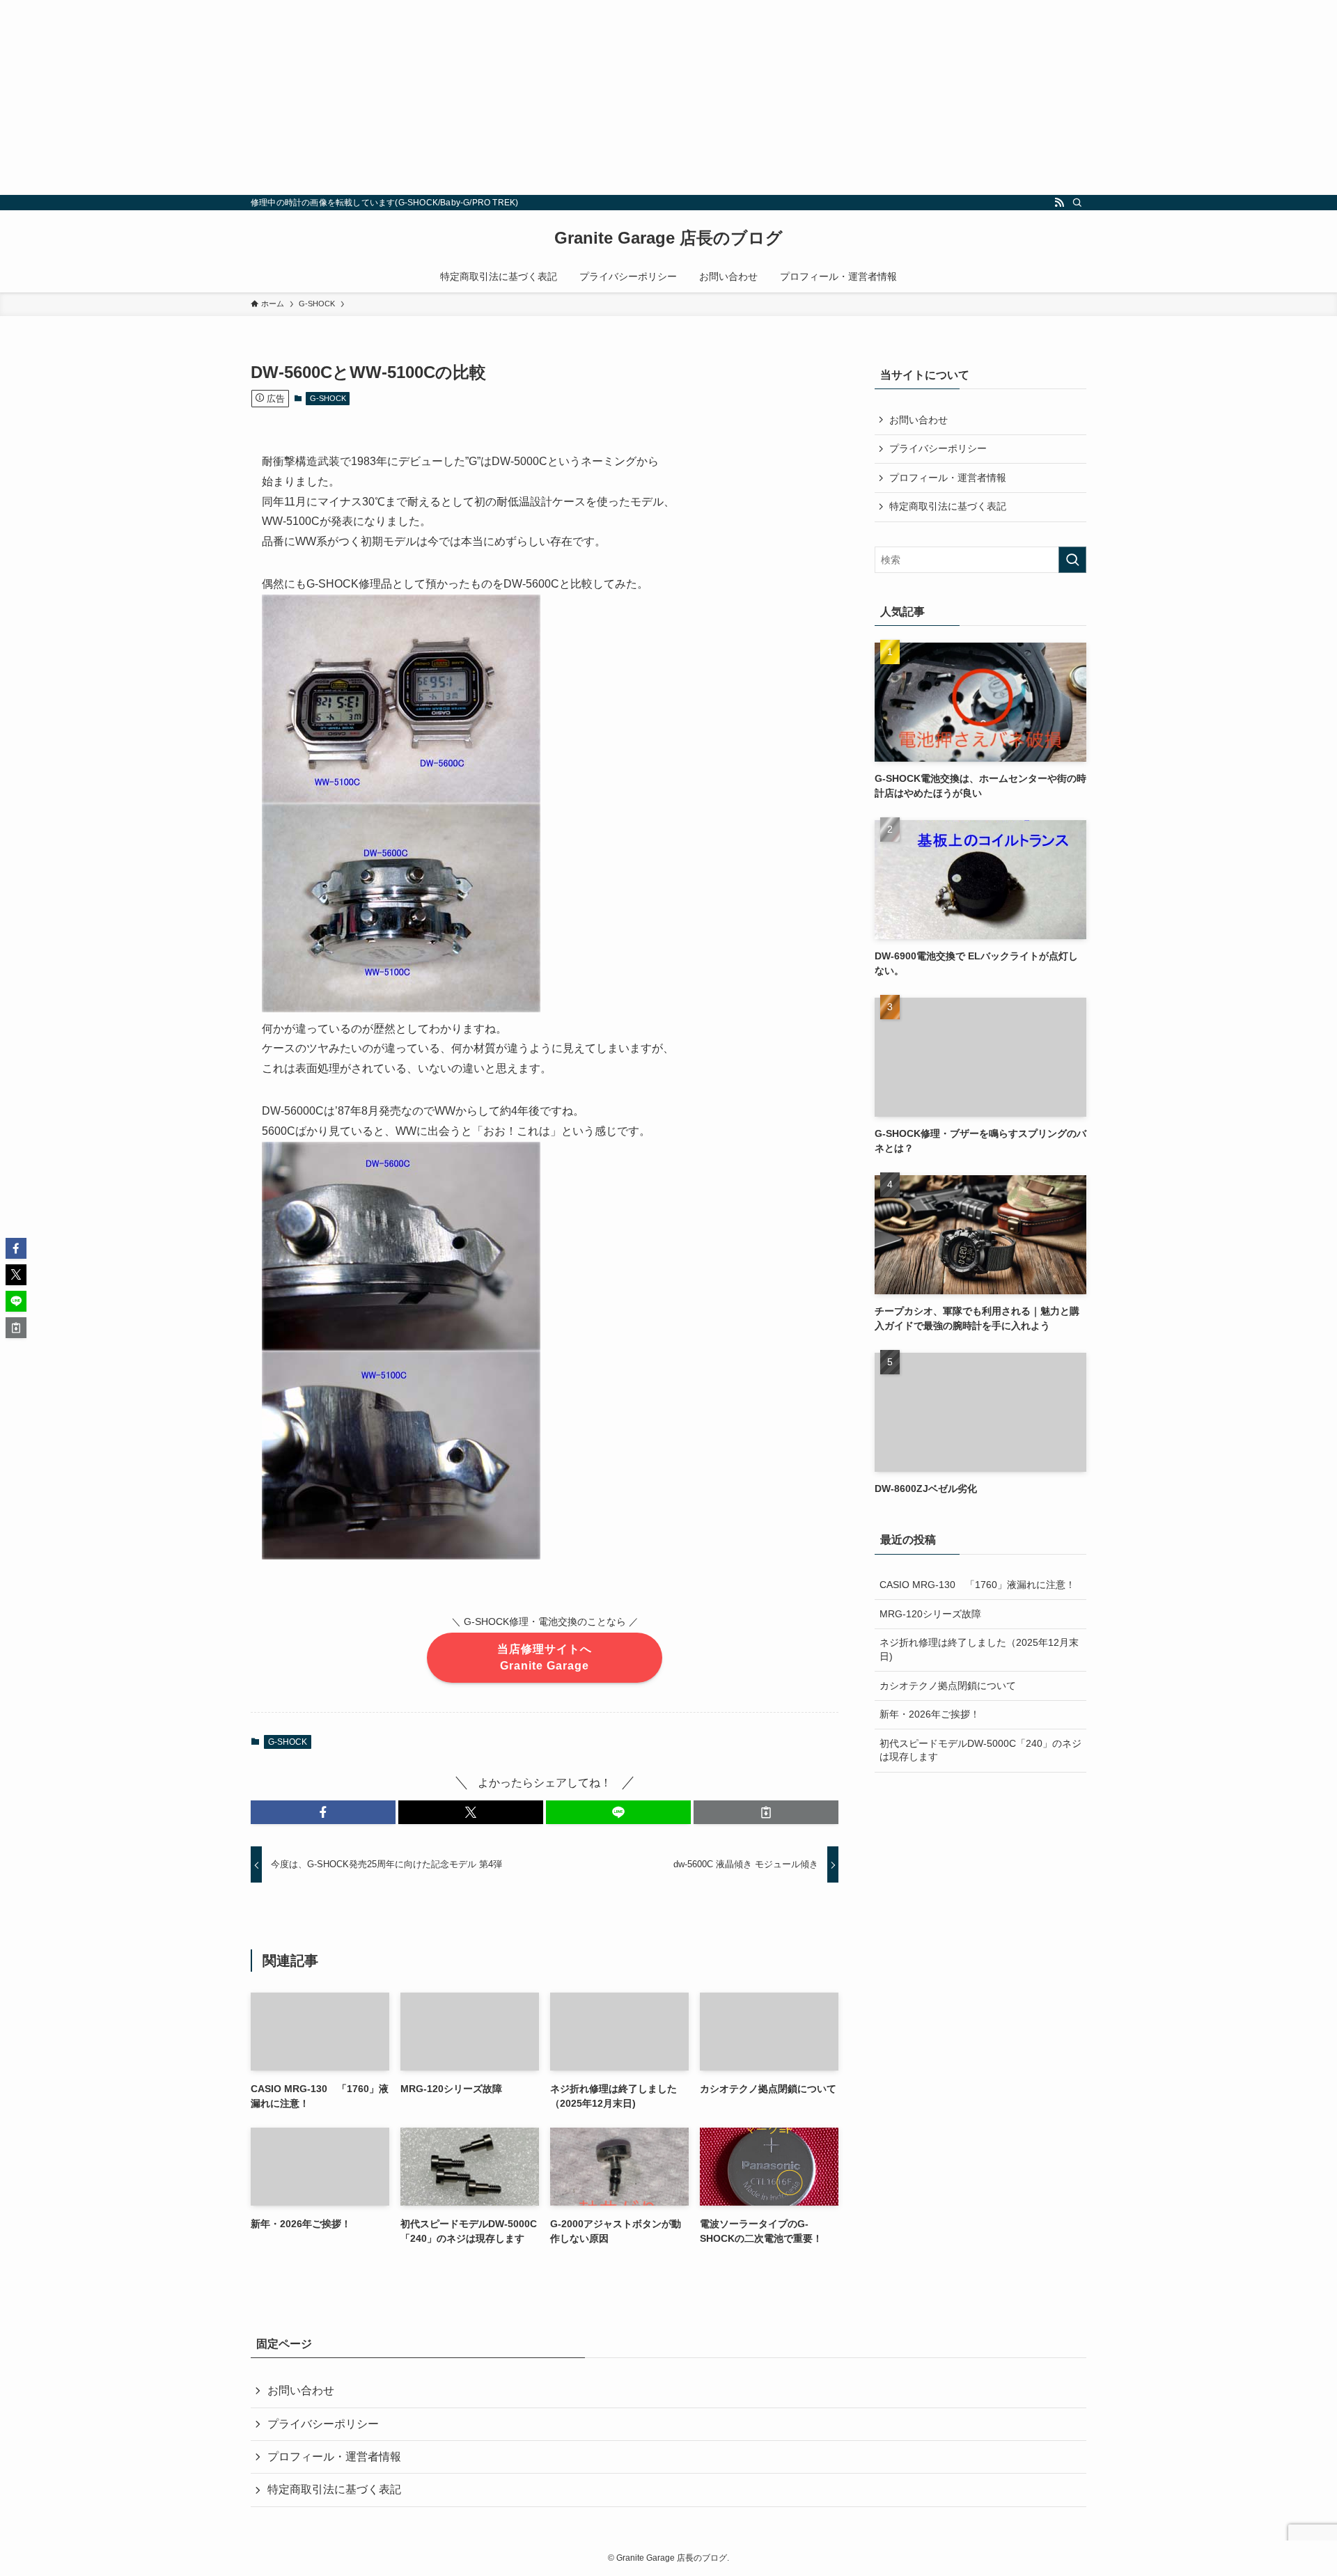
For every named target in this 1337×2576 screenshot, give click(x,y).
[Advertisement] (418, 97)
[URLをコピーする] (766, 1812)
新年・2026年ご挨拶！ (930, 1714)
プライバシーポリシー (938, 448)
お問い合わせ (918, 420)
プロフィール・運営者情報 (948, 478)
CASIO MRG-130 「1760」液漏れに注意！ (977, 1585)
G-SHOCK (328, 398)
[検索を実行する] (1072, 560)
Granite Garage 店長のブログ (668, 238)
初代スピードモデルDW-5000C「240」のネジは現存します (980, 1750)
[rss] (1059, 203)
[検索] (1077, 203)
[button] (323, 1812)
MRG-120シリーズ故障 (930, 1614)
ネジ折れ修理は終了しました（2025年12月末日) (979, 1649)
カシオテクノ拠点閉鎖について (948, 1686)
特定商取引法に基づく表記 (948, 506)
